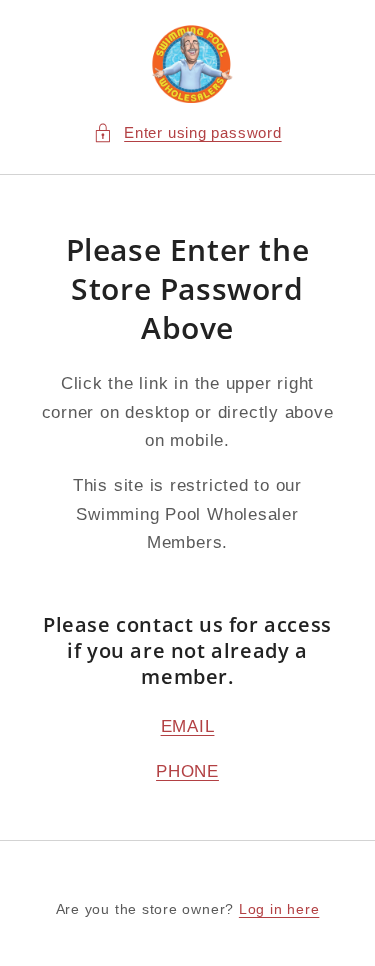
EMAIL (188, 726)
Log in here (279, 909)
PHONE (187, 771)
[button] (187, 133)
